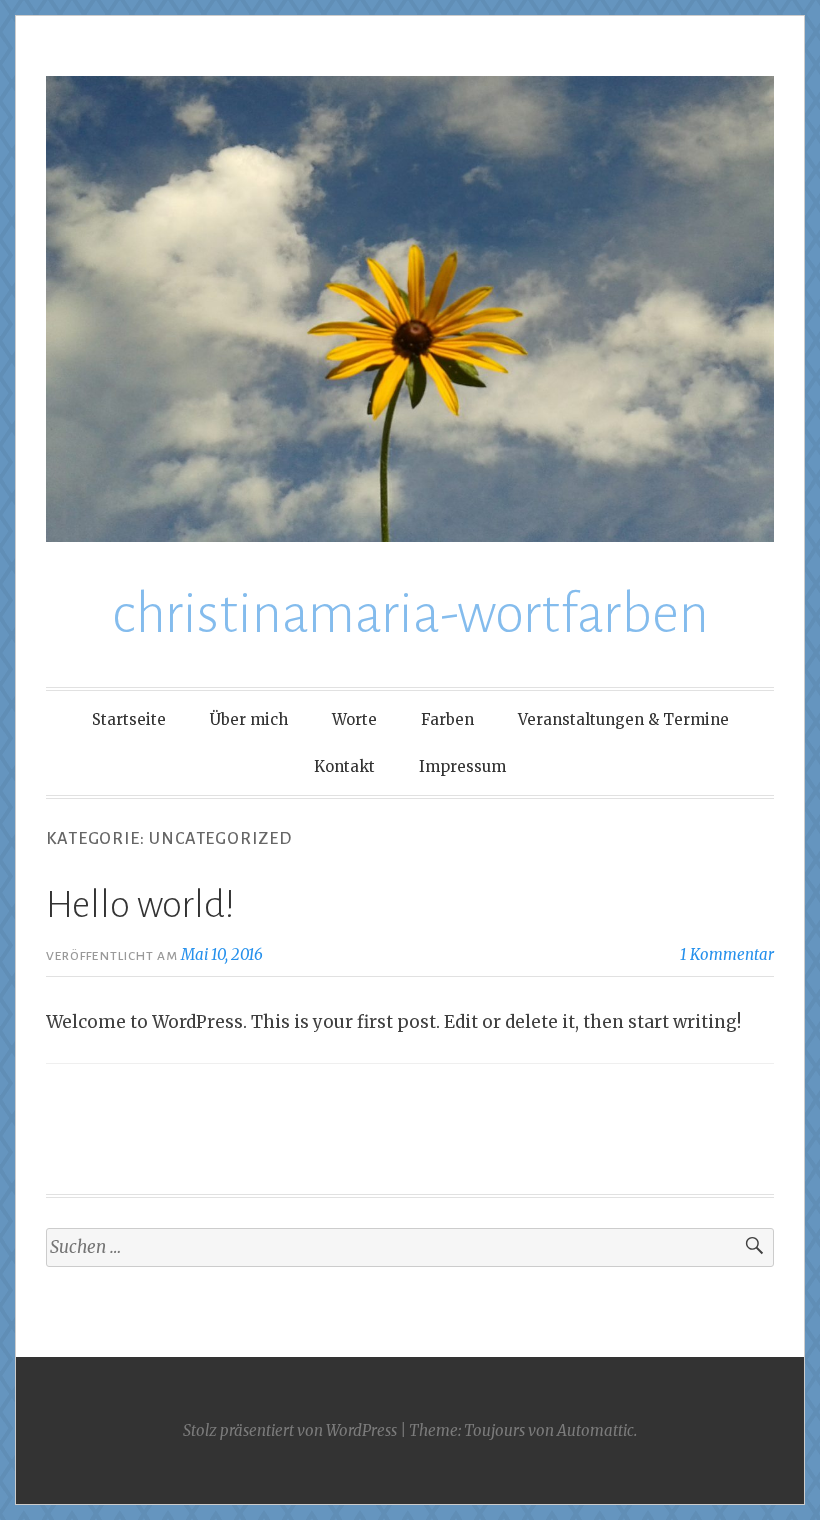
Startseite (129, 719)
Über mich (249, 719)
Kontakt (344, 766)
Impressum (462, 766)
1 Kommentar (727, 954)
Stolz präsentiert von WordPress (290, 1430)
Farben (447, 719)
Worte (354, 719)
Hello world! (140, 905)
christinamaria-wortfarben (410, 614)
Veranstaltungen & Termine (623, 719)
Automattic (595, 1430)
